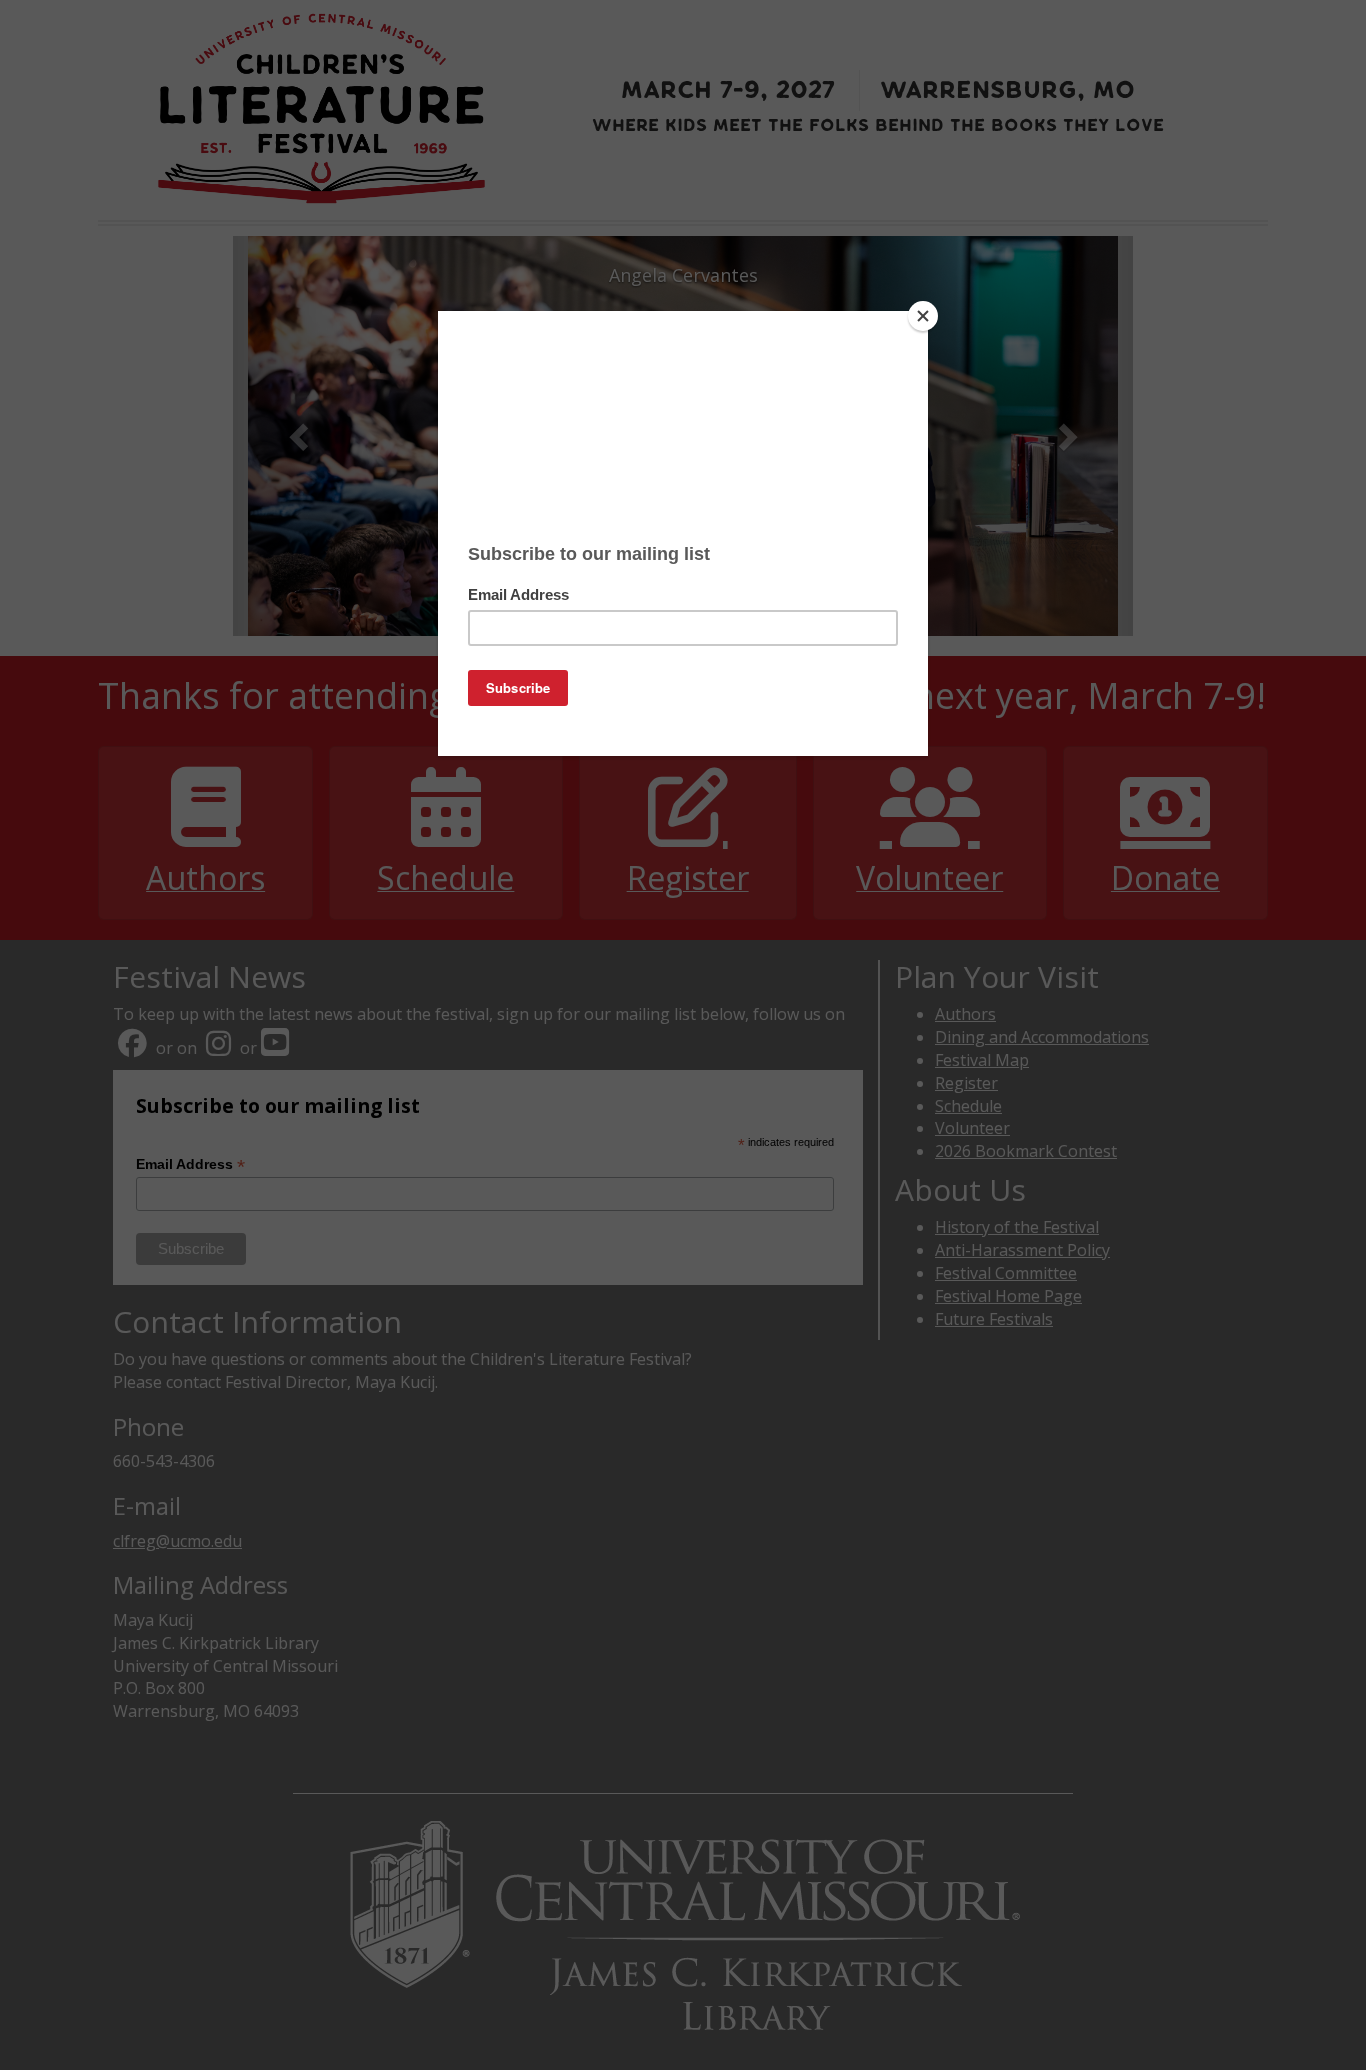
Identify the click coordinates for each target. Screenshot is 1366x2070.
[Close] (923, 316)
